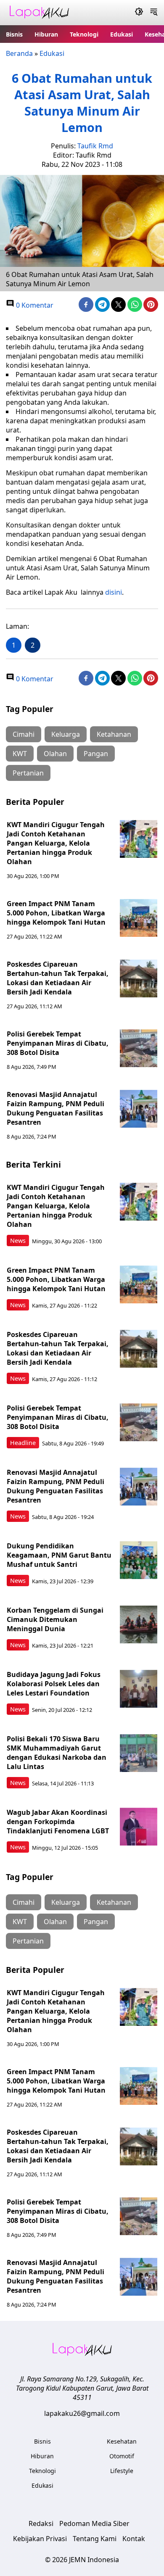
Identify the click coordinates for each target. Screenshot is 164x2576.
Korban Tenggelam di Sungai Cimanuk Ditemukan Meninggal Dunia (55, 1619)
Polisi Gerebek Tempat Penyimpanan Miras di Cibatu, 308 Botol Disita (58, 1043)
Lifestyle (122, 2471)
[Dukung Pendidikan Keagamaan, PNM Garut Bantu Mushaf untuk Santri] (139, 1560)
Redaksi (41, 2523)
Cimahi (24, 734)
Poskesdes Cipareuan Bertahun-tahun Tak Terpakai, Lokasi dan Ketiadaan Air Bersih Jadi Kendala (58, 978)
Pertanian (28, 773)
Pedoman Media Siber (94, 2523)
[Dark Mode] (139, 13)
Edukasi (122, 34)
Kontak (134, 2539)
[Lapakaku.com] (39, 13)
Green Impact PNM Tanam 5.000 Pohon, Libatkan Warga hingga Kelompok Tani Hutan (56, 913)
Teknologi (84, 34)
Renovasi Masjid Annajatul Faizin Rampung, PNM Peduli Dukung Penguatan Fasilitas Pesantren (56, 1108)
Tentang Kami (95, 2539)
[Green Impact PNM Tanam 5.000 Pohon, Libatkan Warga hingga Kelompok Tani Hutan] (139, 918)
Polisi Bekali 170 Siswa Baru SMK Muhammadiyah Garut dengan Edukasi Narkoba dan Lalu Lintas (57, 1753)
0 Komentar (34, 305)
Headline (23, 1443)
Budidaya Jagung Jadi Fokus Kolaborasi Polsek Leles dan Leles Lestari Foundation (54, 1684)
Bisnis (14, 34)
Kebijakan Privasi (40, 2539)
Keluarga (66, 734)
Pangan (96, 754)
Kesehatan (122, 2441)
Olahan (55, 754)
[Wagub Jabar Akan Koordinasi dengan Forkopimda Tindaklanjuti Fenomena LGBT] (139, 1827)
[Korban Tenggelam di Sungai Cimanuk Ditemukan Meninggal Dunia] (139, 1624)
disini (114, 592)
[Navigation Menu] (154, 13)
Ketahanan (114, 734)
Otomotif (122, 2456)
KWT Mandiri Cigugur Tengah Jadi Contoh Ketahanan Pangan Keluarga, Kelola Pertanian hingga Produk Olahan (56, 843)
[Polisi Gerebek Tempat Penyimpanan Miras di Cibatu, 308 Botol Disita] (139, 1048)
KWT (20, 754)
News (18, 1241)
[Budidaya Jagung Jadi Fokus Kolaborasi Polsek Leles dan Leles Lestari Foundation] (139, 1689)
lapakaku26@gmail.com (82, 2413)
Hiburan (46, 34)
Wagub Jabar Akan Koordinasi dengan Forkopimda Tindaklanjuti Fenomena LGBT (58, 1822)
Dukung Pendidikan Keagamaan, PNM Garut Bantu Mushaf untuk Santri (59, 1555)
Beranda (19, 53)
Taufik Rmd (95, 146)
